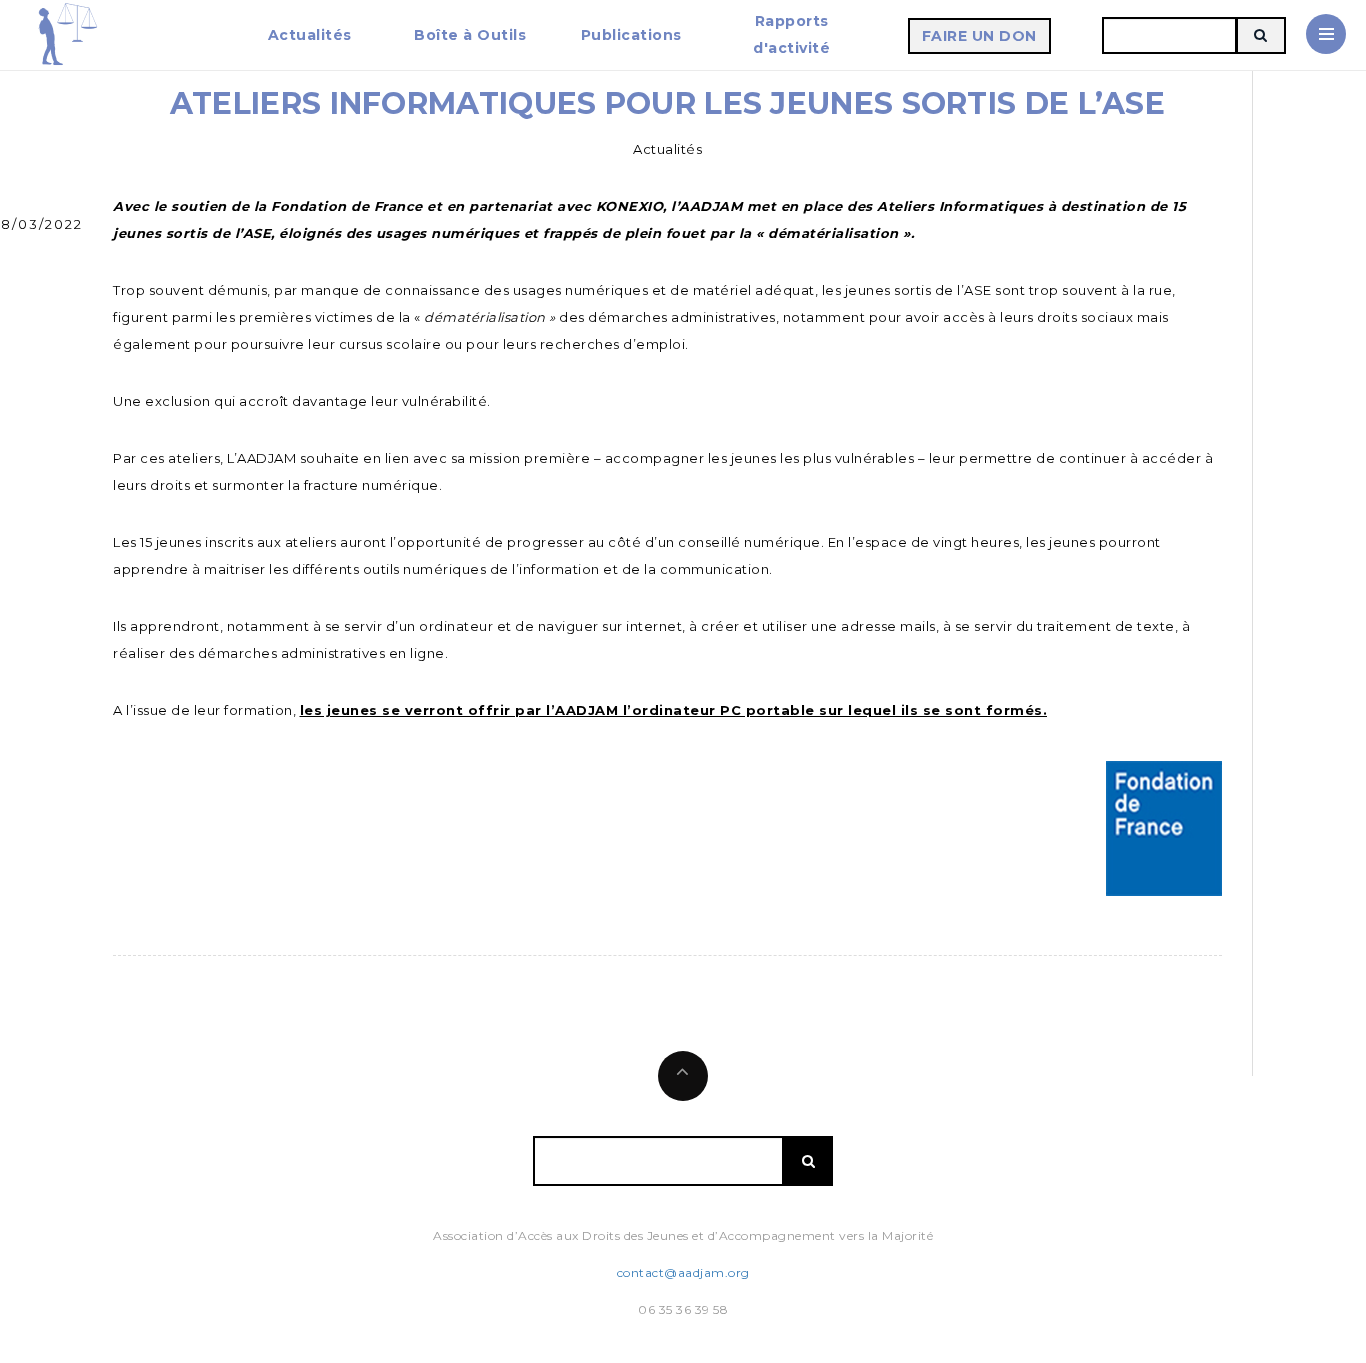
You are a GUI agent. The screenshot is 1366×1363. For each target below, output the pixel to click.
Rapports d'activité (791, 34)
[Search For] (1261, 35)
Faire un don (979, 36)
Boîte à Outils (470, 35)
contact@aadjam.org (683, 1272)
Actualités (310, 35)
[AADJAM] (66, 35)
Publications (631, 35)
